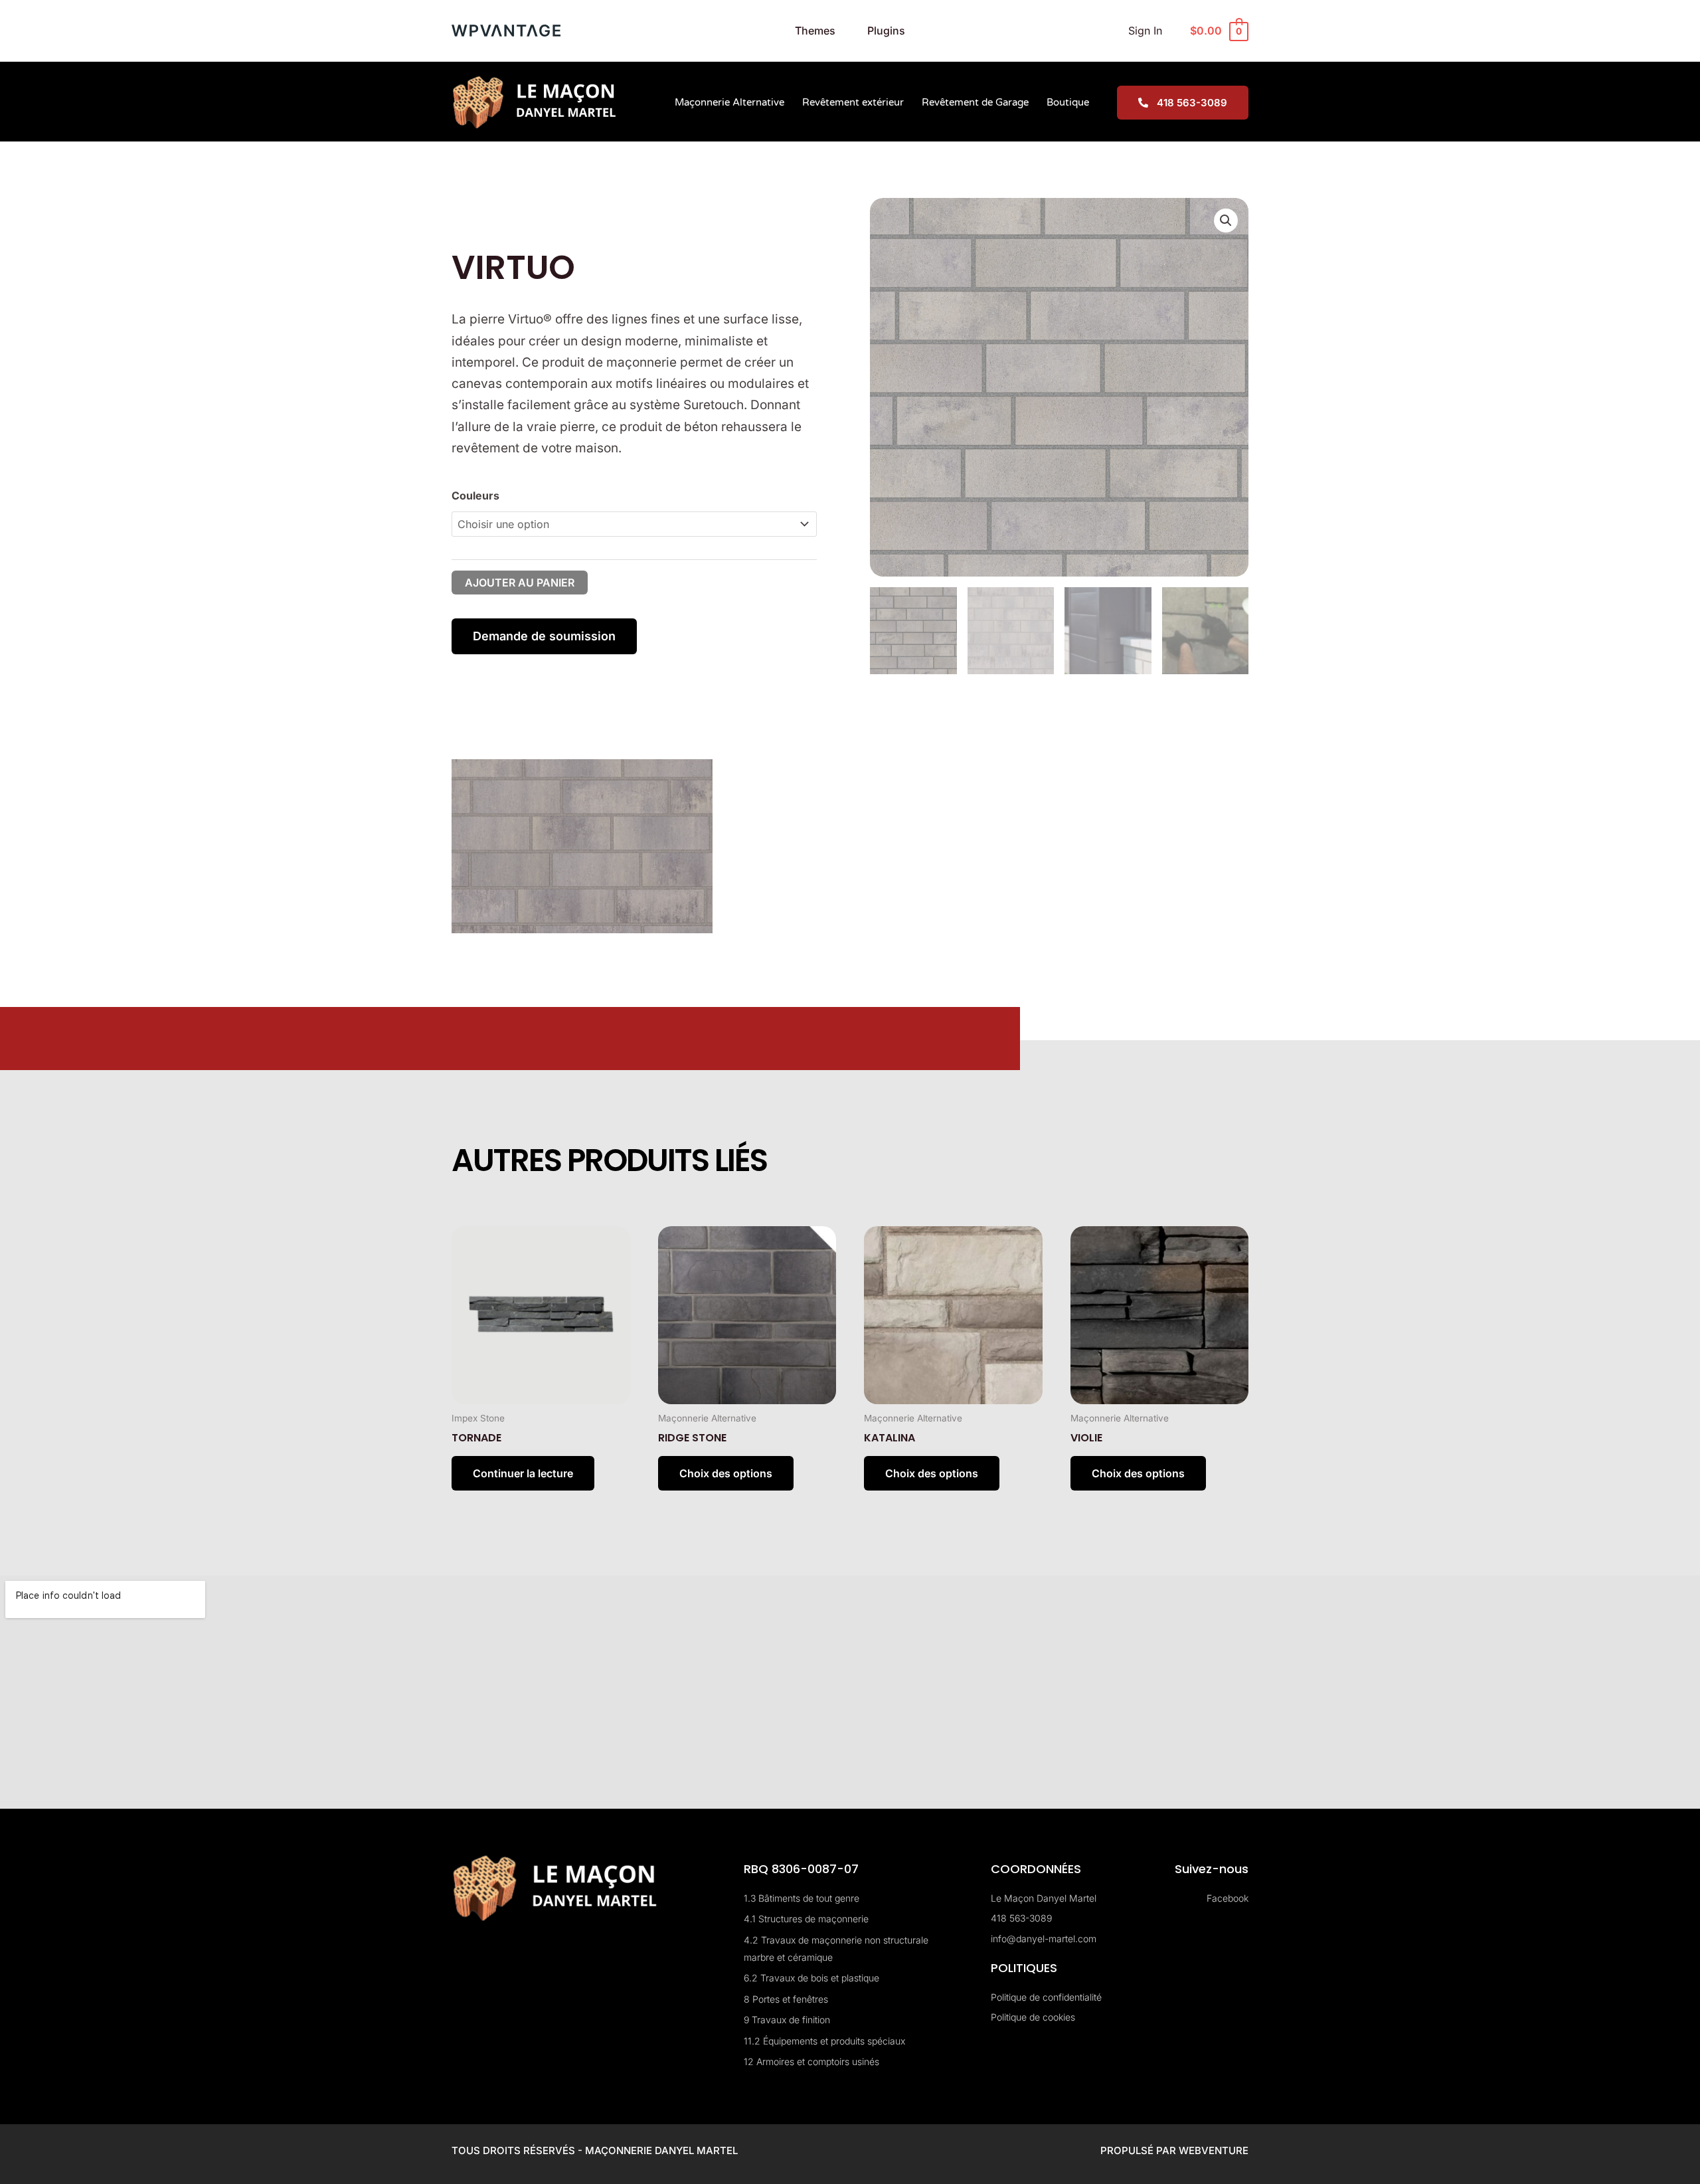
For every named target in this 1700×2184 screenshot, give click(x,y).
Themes (815, 31)
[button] (1226, 221)
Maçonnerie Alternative (729, 102)
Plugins (886, 31)
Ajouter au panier (520, 583)
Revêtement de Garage (975, 102)
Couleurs (475, 496)
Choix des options (726, 1473)
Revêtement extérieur (853, 102)
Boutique (1068, 102)
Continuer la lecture (523, 1473)
